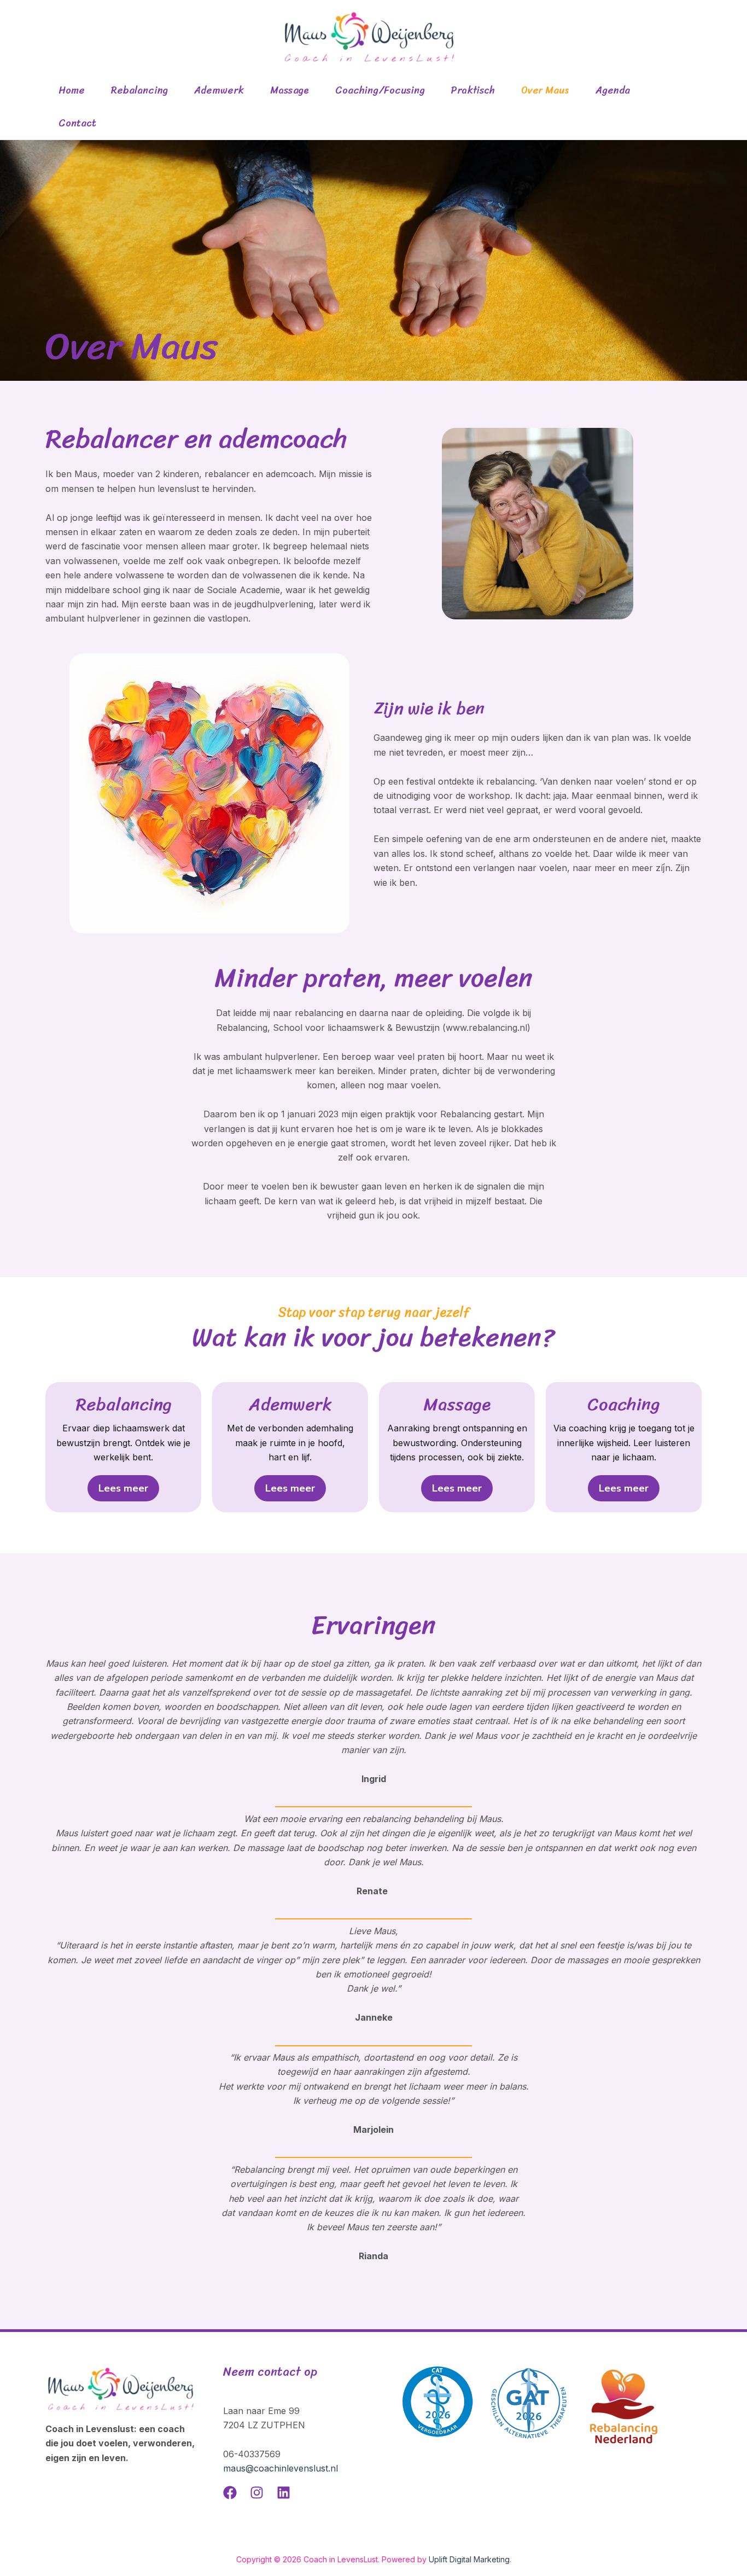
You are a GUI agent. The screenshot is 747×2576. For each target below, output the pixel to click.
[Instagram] (257, 2493)
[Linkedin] (284, 2493)
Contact (77, 123)
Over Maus (545, 90)
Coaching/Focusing (380, 90)
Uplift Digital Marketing (469, 2559)
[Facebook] (230, 2493)
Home (72, 90)
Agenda (613, 90)
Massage (290, 90)
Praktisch (473, 90)
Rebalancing (139, 90)
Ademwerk (219, 90)
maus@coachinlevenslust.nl (281, 2468)
